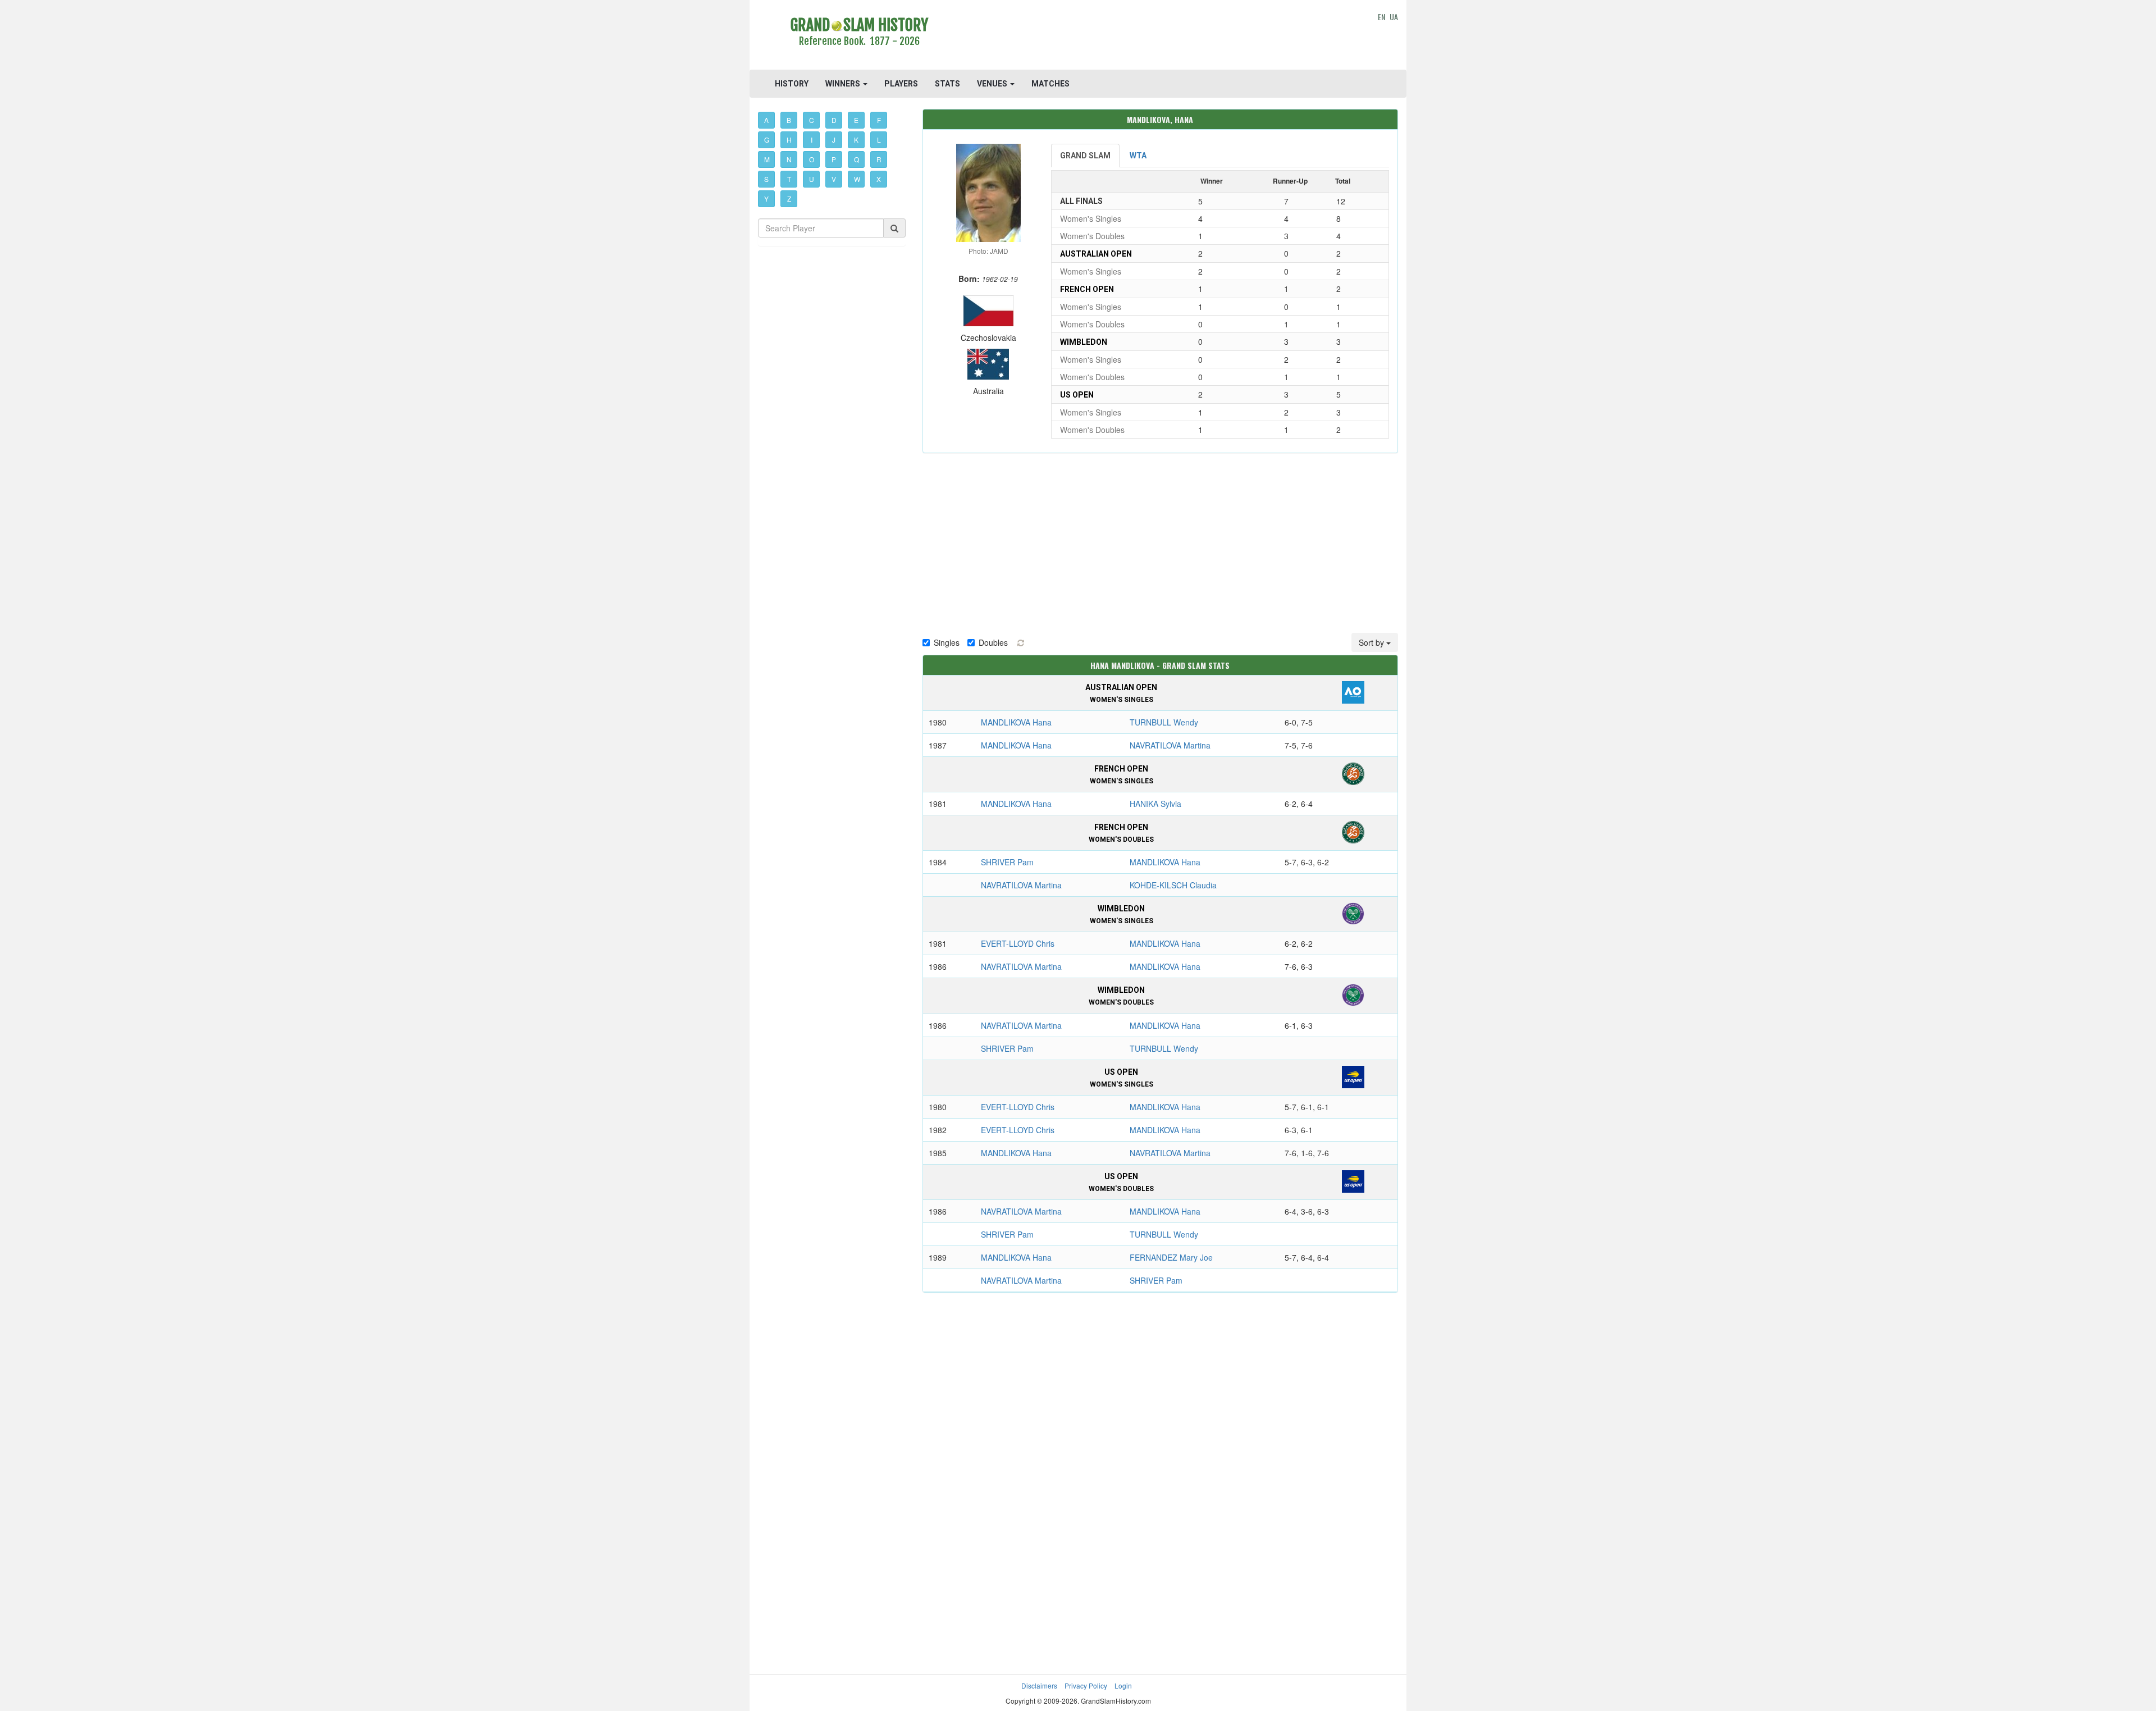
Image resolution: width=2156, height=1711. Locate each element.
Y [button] (766, 199)
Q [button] (857, 159)
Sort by (1372, 642)
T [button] (789, 179)
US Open (1077, 395)
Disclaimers (1039, 1685)
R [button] (879, 159)
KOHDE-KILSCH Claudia (1173, 885)
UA (1394, 17)
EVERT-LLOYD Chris (1018, 943)
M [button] (767, 159)
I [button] (812, 140)
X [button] (879, 179)
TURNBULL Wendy (1164, 722)
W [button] (857, 179)
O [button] (812, 159)
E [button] (856, 120)
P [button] (834, 159)
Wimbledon (1084, 342)
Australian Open (1096, 254)
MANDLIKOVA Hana (1016, 722)
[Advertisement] (1160, 36)
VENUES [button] (993, 84)
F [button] (879, 120)
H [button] (789, 140)
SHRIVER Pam (1007, 862)
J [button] (834, 140)
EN (1381, 17)
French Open (1087, 289)
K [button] (856, 140)
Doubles (993, 642)
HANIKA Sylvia (1155, 804)
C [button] (812, 120)
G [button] (767, 140)
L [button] (879, 140)
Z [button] (789, 199)
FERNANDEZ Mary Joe (1171, 1257)
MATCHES (1050, 84)
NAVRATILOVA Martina (1170, 745)
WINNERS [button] (844, 84)
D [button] (834, 120)
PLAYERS (901, 84)
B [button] (789, 120)
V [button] (834, 179)
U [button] (812, 179)
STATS (947, 84)
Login (1123, 1685)
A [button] (766, 120)
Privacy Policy (1086, 1685)
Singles (947, 642)
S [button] (766, 179)
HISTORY (792, 84)
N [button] (789, 159)
